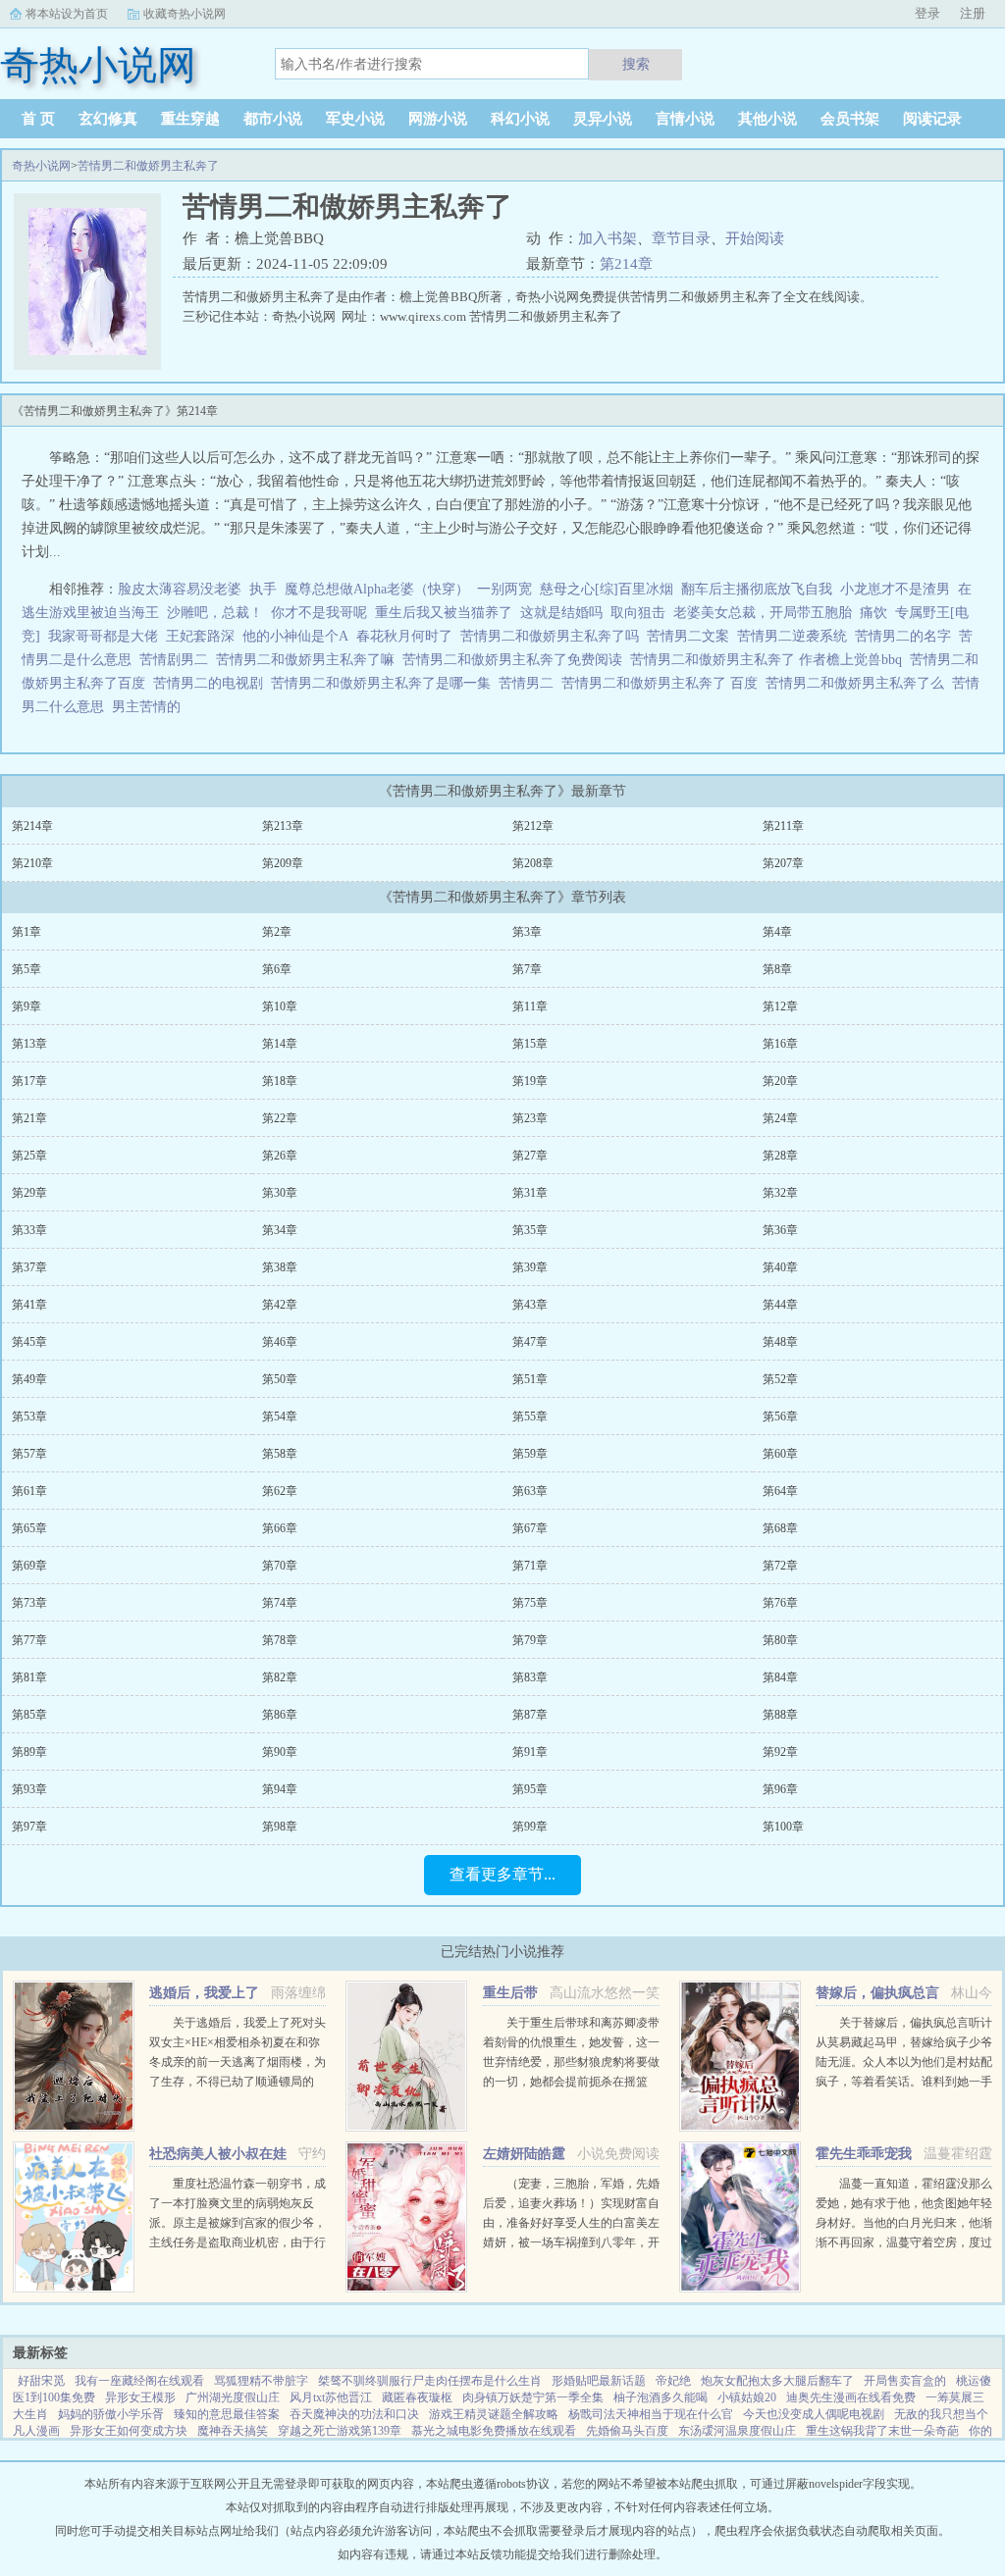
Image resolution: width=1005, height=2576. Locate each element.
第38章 (280, 1267)
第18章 (280, 1081)
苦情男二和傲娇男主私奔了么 (859, 683)
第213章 (283, 826)
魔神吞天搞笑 (233, 2431)
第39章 (530, 1267)
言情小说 (685, 119)
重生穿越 (190, 119)
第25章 (29, 1156)
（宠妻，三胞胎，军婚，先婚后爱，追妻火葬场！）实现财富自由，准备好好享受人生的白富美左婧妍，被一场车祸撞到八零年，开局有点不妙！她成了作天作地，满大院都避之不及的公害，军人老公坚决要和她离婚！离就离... (571, 2242)
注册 (973, 13)
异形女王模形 (140, 2397)
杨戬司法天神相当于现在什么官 (651, 2414)
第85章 (29, 1715)
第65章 (29, 1528)
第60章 (780, 1454)
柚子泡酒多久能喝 (661, 2397)
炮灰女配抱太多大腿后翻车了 (777, 2381)
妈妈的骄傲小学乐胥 (111, 2414)
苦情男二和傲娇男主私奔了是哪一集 (385, 683)
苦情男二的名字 (907, 636)
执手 (263, 589)
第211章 (783, 826)
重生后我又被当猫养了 (444, 613)
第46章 (280, 1342)
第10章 (280, 1006)
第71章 (530, 1566)
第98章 (280, 1827)
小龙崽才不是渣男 (895, 589)
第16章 (780, 1044)
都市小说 (273, 119)
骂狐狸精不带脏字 (261, 2381)
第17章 (29, 1081)
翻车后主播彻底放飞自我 (757, 589)
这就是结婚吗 (561, 613)
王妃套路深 (200, 636)
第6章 (277, 969)
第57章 (29, 1454)
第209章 (283, 863)
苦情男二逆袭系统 (796, 636)
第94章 (280, 1789)
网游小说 (438, 119)
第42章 (280, 1305)
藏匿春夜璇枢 (417, 2397)
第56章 (780, 1417)
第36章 (780, 1230)
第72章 (780, 1566)
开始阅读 (755, 238)
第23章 (530, 1118)
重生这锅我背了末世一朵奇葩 (882, 2431)
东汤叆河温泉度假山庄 (737, 2431)
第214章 (626, 264)
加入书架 (608, 238)
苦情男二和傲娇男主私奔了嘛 (309, 660)
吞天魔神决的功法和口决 (354, 2414)
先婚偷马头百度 (627, 2431)
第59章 (530, 1454)
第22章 (280, 1118)
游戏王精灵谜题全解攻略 (494, 2414)
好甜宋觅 (41, 2381)
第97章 (29, 1827)
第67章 (530, 1528)
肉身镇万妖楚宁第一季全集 (533, 2397)
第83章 (530, 1677)
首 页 (38, 119)
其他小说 (767, 119)
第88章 (780, 1715)
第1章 (26, 932)
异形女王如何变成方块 (129, 2431)
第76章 (780, 1603)
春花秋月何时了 (404, 636)
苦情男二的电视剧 (212, 683)
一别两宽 (504, 589)
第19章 (530, 1081)
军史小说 (355, 119)
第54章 (280, 1417)
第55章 (530, 1417)
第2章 (277, 932)
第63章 (530, 1491)
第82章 (280, 1677)
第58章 (280, 1454)
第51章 (530, 1379)
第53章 (29, 1417)
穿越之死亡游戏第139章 (340, 2431)
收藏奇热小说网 (185, 14)
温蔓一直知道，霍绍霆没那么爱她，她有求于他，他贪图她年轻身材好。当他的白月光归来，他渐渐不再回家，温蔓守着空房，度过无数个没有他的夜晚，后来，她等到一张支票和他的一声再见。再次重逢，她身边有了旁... (904, 2242)
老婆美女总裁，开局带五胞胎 (763, 613)
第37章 (29, 1267)
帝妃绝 (673, 2381)
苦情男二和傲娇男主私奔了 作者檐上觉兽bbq (770, 660)
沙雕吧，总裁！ (215, 613)
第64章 (780, 1491)
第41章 (29, 1305)
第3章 (527, 932)
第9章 (26, 1006)
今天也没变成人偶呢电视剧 (814, 2414)
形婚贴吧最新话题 (599, 2381)
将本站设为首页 (67, 14)
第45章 (29, 1342)
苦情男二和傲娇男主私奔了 (148, 166)
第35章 (530, 1230)
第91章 (530, 1752)
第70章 (280, 1566)
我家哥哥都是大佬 (103, 636)
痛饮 (873, 613)
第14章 (280, 1044)
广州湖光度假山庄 (233, 2397)
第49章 (29, 1379)
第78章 (280, 1640)
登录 (927, 13)
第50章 (280, 1379)
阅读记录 (932, 119)
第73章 (29, 1603)
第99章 (530, 1827)
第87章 (530, 1715)
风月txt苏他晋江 (331, 2397)
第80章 (780, 1640)
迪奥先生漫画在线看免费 (851, 2397)
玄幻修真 (108, 119)
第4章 (777, 932)
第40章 (780, 1267)
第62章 (280, 1491)
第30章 (280, 1193)
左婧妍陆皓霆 (524, 2154)
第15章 (530, 1044)
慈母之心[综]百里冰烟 (607, 589)
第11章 (530, 1006)
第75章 (530, 1603)
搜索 (636, 64)
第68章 (780, 1528)
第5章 (26, 969)
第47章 (530, 1342)
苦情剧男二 (178, 660)
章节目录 (681, 238)
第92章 (780, 1752)
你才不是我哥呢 (319, 613)
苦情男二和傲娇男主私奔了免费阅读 (516, 660)
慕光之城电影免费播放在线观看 (494, 2431)
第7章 (527, 969)
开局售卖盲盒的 (905, 2381)
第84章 (780, 1677)
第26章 (280, 1156)
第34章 (280, 1230)
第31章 (530, 1193)
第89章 (29, 1752)
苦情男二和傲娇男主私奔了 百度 (663, 683)
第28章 (780, 1156)
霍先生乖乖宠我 (864, 2154)
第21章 (29, 1118)
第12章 (780, 1006)
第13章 (29, 1044)
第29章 (29, 1193)
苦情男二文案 (692, 636)
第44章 (780, 1305)
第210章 (32, 863)
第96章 (780, 1789)
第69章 (29, 1566)
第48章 (780, 1342)
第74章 (280, 1603)
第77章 (29, 1640)
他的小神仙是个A (295, 636)
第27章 (530, 1156)
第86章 (280, 1715)
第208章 (533, 863)
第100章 (783, 1827)
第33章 (29, 1230)
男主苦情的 (150, 707)
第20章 (780, 1081)
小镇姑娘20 (747, 2397)
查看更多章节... (502, 1874)
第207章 (783, 863)
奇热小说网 (41, 166)
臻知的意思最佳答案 (227, 2414)
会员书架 (850, 119)
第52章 (780, 1379)
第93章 (29, 1789)
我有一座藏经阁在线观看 (139, 2381)
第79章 (530, 1640)
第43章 (530, 1305)
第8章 (777, 969)
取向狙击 (638, 613)
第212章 (533, 826)
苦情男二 (530, 683)
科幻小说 (520, 119)
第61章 (29, 1491)
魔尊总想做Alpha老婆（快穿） (377, 589)
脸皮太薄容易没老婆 (180, 589)
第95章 (530, 1789)
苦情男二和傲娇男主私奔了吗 (554, 636)
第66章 (280, 1528)
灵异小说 (603, 119)
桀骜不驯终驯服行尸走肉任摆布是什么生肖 (430, 2381)
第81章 (29, 1677)
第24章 (780, 1118)
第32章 (780, 1193)
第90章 (280, 1752)
